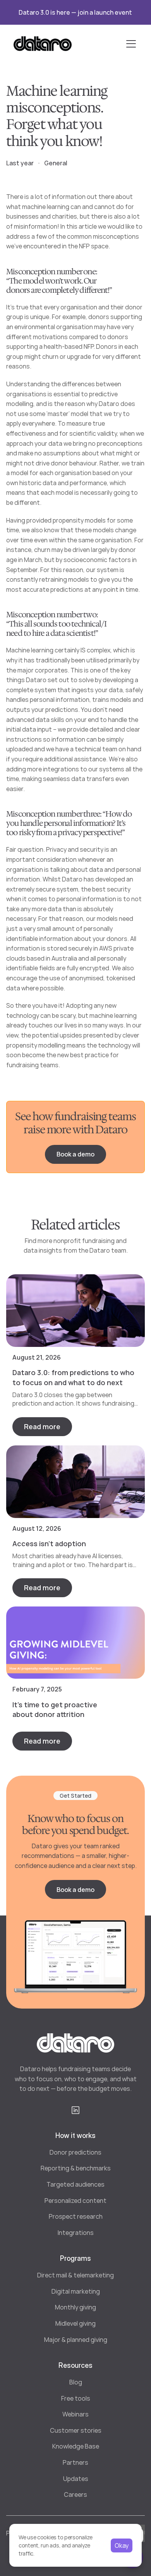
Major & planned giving (76, 2340)
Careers (75, 2494)
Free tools (76, 2398)
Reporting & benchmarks (76, 2168)
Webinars (75, 2414)
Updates (76, 2479)
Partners (75, 2462)
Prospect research (76, 2216)
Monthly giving (75, 2307)
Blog (76, 2382)
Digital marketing (76, 2291)
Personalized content (75, 2201)
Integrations (76, 2233)
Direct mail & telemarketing (75, 2275)
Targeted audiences (75, 2184)
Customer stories (76, 2430)
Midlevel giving (75, 2323)
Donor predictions (75, 2152)
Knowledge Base (76, 2446)
